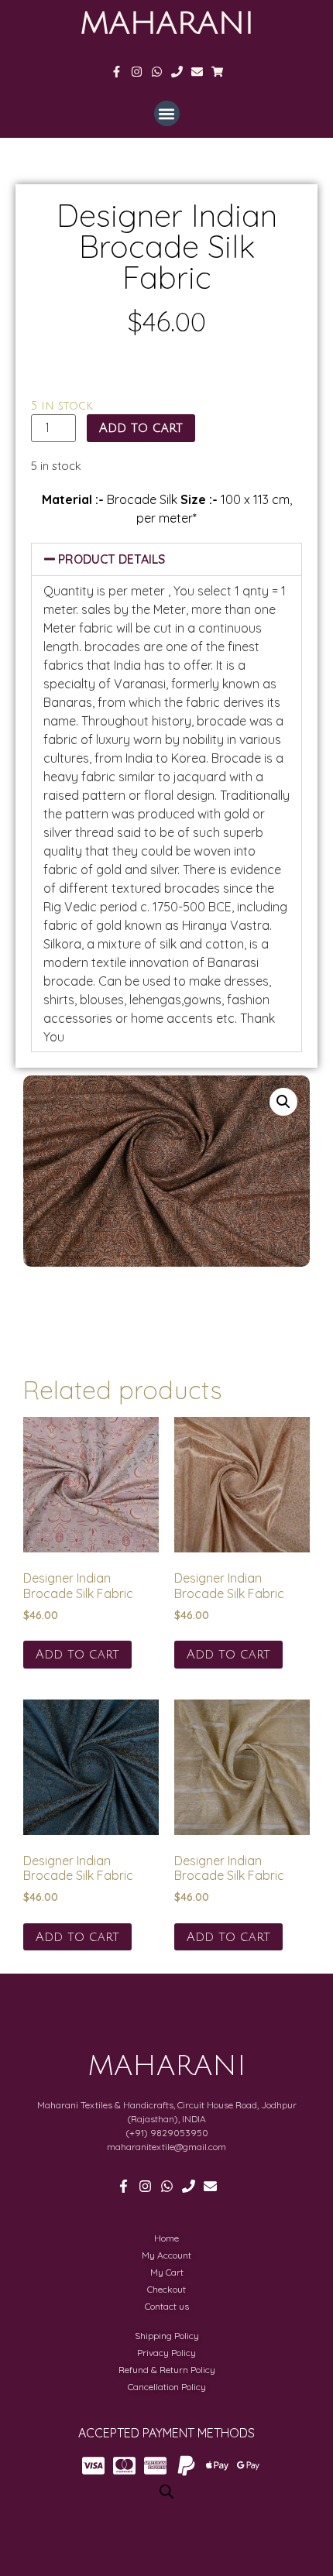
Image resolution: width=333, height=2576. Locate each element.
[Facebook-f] (117, 72)
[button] (167, 113)
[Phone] (177, 72)
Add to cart (141, 428)
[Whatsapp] (157, 72)
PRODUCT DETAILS (112, 559)
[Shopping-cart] (217, 72)
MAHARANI (167, 23)
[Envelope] (197, 72)
